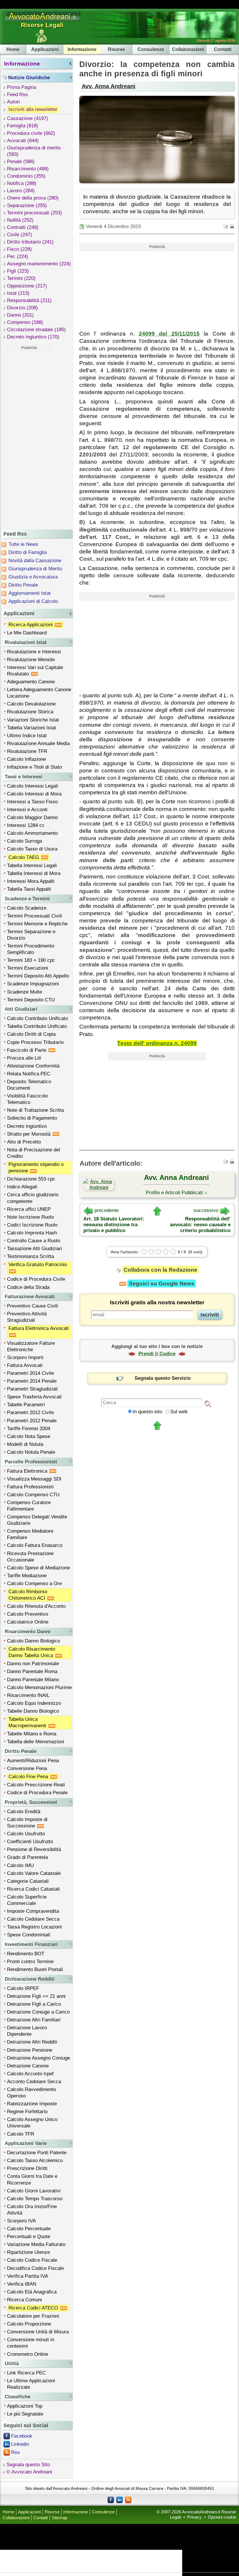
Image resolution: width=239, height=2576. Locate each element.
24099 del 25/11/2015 (169, 334)
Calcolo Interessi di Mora (34, 794)
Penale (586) (21, 162)
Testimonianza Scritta (30, 1256)
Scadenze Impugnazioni (33, 984)
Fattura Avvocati (25, 1365)
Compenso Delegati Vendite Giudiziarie (37, 1520)
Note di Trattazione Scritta (35, 1110)
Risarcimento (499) (28, 169)
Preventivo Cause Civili (32, 1306)
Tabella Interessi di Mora (34, 873)
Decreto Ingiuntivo (27, 1126)
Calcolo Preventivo (28, 1614)
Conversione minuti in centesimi (31, 2343)
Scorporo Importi (25, 1357)
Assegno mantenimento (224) (39, 264)
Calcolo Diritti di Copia (31, 1034)
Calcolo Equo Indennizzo (34, 1703)
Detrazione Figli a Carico (34, 2004)
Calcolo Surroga (24, 841)
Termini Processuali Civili (35, 916)
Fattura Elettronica (28, 1471)
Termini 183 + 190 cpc (31, 960)
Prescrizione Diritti (27, 2168)
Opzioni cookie (222, 2517)
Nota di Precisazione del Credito (34, 1153)
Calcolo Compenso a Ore (34, 1583)
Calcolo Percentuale (29, 2229)
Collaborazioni (188, 49)
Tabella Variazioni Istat (31, 728)
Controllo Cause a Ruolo (34, 1241)
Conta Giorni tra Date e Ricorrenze (32, 2179)
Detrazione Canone (28, 2066)
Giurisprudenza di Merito (35, 569)
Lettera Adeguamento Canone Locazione (39, 693)
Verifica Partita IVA (28, 2276)
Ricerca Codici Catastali (33, 1889)
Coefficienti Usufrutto (30, 1842)
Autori (13, 102)
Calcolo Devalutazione (31, 704)
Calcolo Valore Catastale (34, 1873)
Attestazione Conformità (33, 1066)
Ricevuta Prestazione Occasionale (30, 1557)
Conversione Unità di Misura (38, 2332)
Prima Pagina (22, 87)
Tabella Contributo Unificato (37, 1026)
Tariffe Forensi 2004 (29, 1429)
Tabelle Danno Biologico (33, 1711)
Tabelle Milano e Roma (32, 1734)
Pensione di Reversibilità (34, 1849)
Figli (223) (18, 271)
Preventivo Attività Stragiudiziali (27, 1317)
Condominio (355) (26, 176)
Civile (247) (20, 235)
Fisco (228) (19, 249)
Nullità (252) (20, 220)
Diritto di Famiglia (28, 552)
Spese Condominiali (29, 1935)
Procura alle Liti (24, 1058)
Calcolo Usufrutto (26, 1834)
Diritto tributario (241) (30, 242)
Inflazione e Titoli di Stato (34, 767)
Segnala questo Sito (28, 2465)
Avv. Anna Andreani (109, 86)
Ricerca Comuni (24, 2300)
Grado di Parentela (27, 1857)
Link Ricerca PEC (26, 2373)
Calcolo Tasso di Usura (32, 849)
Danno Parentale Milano (33, 1680)
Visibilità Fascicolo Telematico (27, 1099)
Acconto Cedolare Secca (34, 2082)
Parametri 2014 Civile (30, 1373)
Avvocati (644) (23, 141)
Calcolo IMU (20, 1865)
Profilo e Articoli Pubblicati (174, 1193)
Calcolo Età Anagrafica (32, 2292)
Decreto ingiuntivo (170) (33, 337)
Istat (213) (18, 293)
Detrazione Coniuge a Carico (38, 2012)
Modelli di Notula (25, 1444)
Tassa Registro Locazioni (34, 1927)
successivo (206, 1210)
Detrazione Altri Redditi (32, 2042)
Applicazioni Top (25, 2406)
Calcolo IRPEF (23, 1988)
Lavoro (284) (21, 191)
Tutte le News (23, 544)
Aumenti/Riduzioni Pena (33, 1761)
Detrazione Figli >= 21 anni (36, 1996)
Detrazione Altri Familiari (34, 2020)
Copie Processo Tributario (35, 1042)
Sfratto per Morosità (29, 1134)
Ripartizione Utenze (28, 2252)
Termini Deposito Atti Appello (38, 976)
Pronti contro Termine (30, 1962)
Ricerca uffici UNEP (29, 1209)
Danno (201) (20, 315)
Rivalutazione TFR (27, 751)
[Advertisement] (29, 440)
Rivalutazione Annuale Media (38, 743)
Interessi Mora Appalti (31, 881)
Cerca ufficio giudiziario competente (33, 1198)
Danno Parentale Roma (32, 1671)
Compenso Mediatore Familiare (30, 1534)
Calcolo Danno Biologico (34, 1641)
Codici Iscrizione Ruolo (32, 1225)
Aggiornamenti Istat (30, 593)
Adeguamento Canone (31, 682)
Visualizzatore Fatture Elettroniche (31, 1346)
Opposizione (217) (27, 286)
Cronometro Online (28, 2354)
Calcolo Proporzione (29, 2324)
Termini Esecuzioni (28, 968)
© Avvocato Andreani (29, 2472)
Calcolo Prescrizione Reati (36, 1785)
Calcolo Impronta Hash (32, 1233)
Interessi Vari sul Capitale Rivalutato (35, 671)
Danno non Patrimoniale (33, 1664)
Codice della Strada (28, 1287)
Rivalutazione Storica (30, 712)
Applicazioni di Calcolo (33, 601)
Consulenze (151, 49)
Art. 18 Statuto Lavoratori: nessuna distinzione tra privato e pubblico (114, 1225)
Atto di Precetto (24, 1142)
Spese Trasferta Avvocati (34, 1397)
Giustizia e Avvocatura (33, 577)
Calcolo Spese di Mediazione (38, 1568)
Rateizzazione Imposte (32, 2104)
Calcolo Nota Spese (29, 1436)
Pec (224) (18, 256)
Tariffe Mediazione (27, 1576)
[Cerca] (208, 1403)
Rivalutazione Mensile (31, 660)
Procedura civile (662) (31, 133)
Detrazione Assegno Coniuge (38, 2058)
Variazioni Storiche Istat (33, 720)
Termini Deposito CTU (31, 1000)
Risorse (116, 49)
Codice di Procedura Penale (37, 1793)
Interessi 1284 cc (26, 825)
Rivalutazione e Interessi (34, 652)
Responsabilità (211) (29, 300)
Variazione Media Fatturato (36, 2244)
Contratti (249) (23, 227)
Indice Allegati (22, 1187)
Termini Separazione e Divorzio (31, 935)
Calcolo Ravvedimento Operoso (31, 2093)
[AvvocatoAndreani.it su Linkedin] (119, 2499)
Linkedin (20, 2444)
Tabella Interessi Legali (32, 866)
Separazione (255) (27, 205)
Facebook (22, 2436)
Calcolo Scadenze (27, 908)
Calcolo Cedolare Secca (33, 1919)
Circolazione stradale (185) (36, 330)
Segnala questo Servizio (163, 1378)
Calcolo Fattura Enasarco (35, 1545)
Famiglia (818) (23, 126)
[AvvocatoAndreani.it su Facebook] (111, 2499)
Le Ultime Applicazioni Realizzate (31, 2384)
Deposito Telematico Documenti (29, 1085)
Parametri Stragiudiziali (32, 1389)
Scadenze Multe (24, 992)
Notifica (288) (22, 183)
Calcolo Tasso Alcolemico (35, 2161)
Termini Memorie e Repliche (37, 924)
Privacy (194, 2517)
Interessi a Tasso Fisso (32, 802)
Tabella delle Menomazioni (36, 1742)
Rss (15, 2452)
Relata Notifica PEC (29, 1074)
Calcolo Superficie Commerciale (27, 1900)
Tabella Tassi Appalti (29, 889)
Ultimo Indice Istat (27, 736)
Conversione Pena (27, 1768)
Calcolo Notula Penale (31, 1452)
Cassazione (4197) (28, 118)
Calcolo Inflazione (26, 759)
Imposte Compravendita (33, 1911)
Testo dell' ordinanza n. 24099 (157, 1043)
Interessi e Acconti (27, 810)
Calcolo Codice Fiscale (32, 2260)
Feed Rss (17, 95)
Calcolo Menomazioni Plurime (39, 1687)
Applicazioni (45, 49)
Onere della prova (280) (33, 198)
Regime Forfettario (27, 2112)
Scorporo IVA (21, 2221)
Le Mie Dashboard (27, 633)
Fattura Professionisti (30, 1487)
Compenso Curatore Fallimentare (29, 1506)
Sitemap (59, 2518)
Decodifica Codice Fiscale (35, 2268)
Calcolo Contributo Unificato (37, 1018)
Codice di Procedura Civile (36, 1279)
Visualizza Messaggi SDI (34, 1479)
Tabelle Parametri (26, 1405)
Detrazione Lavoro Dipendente (27, 2031)
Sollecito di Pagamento (32, 1118)
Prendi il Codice (157, 1354)
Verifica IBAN (22, 2284)
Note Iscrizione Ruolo (30, 1217)
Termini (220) (21, 278)
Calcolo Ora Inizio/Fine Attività (32, 2210)
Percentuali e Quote (29, 2237)
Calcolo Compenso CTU (33, 1495)
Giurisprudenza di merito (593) (34, 151)
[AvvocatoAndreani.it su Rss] (128, 2499)
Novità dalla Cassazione (35, 561)
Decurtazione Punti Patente (37, 2153)
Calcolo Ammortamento (32, 833)
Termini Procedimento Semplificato (31, 949)
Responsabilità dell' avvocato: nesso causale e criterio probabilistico (200, 1225)
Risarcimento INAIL (28, 1695)
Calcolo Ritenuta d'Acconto (36, 1606)
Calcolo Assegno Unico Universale (32, 2123)
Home (13, 49)
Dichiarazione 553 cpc (31, 1179)
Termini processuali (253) (35, 213)
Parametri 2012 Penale (32, 1421)
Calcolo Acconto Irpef (30, 2074)
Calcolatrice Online (28, 1622)
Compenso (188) (25, 322)
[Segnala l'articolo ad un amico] (226, 226)
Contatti (223, 49)
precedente (107, 1210)
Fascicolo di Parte (27, 1050)
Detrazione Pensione (30, 2050)
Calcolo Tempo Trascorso (35, 2199)
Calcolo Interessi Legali (32, 786)
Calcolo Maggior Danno (32, 817)
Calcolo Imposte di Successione (27, 1823)
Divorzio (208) (22, 308)
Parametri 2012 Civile (30, 1413)
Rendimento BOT (26, 1954)
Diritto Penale (23, 585)
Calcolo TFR (21, 2134)
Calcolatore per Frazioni (33, 2316)
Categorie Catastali (28, 1881)
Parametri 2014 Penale (32, 1381)
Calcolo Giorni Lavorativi (34, 2191)
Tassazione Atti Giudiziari (35, 1249)
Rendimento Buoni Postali (35, 1969)
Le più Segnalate (25, 2414)
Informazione (82, 49)
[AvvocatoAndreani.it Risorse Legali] (43, 21)
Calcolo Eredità (24, 1812)
